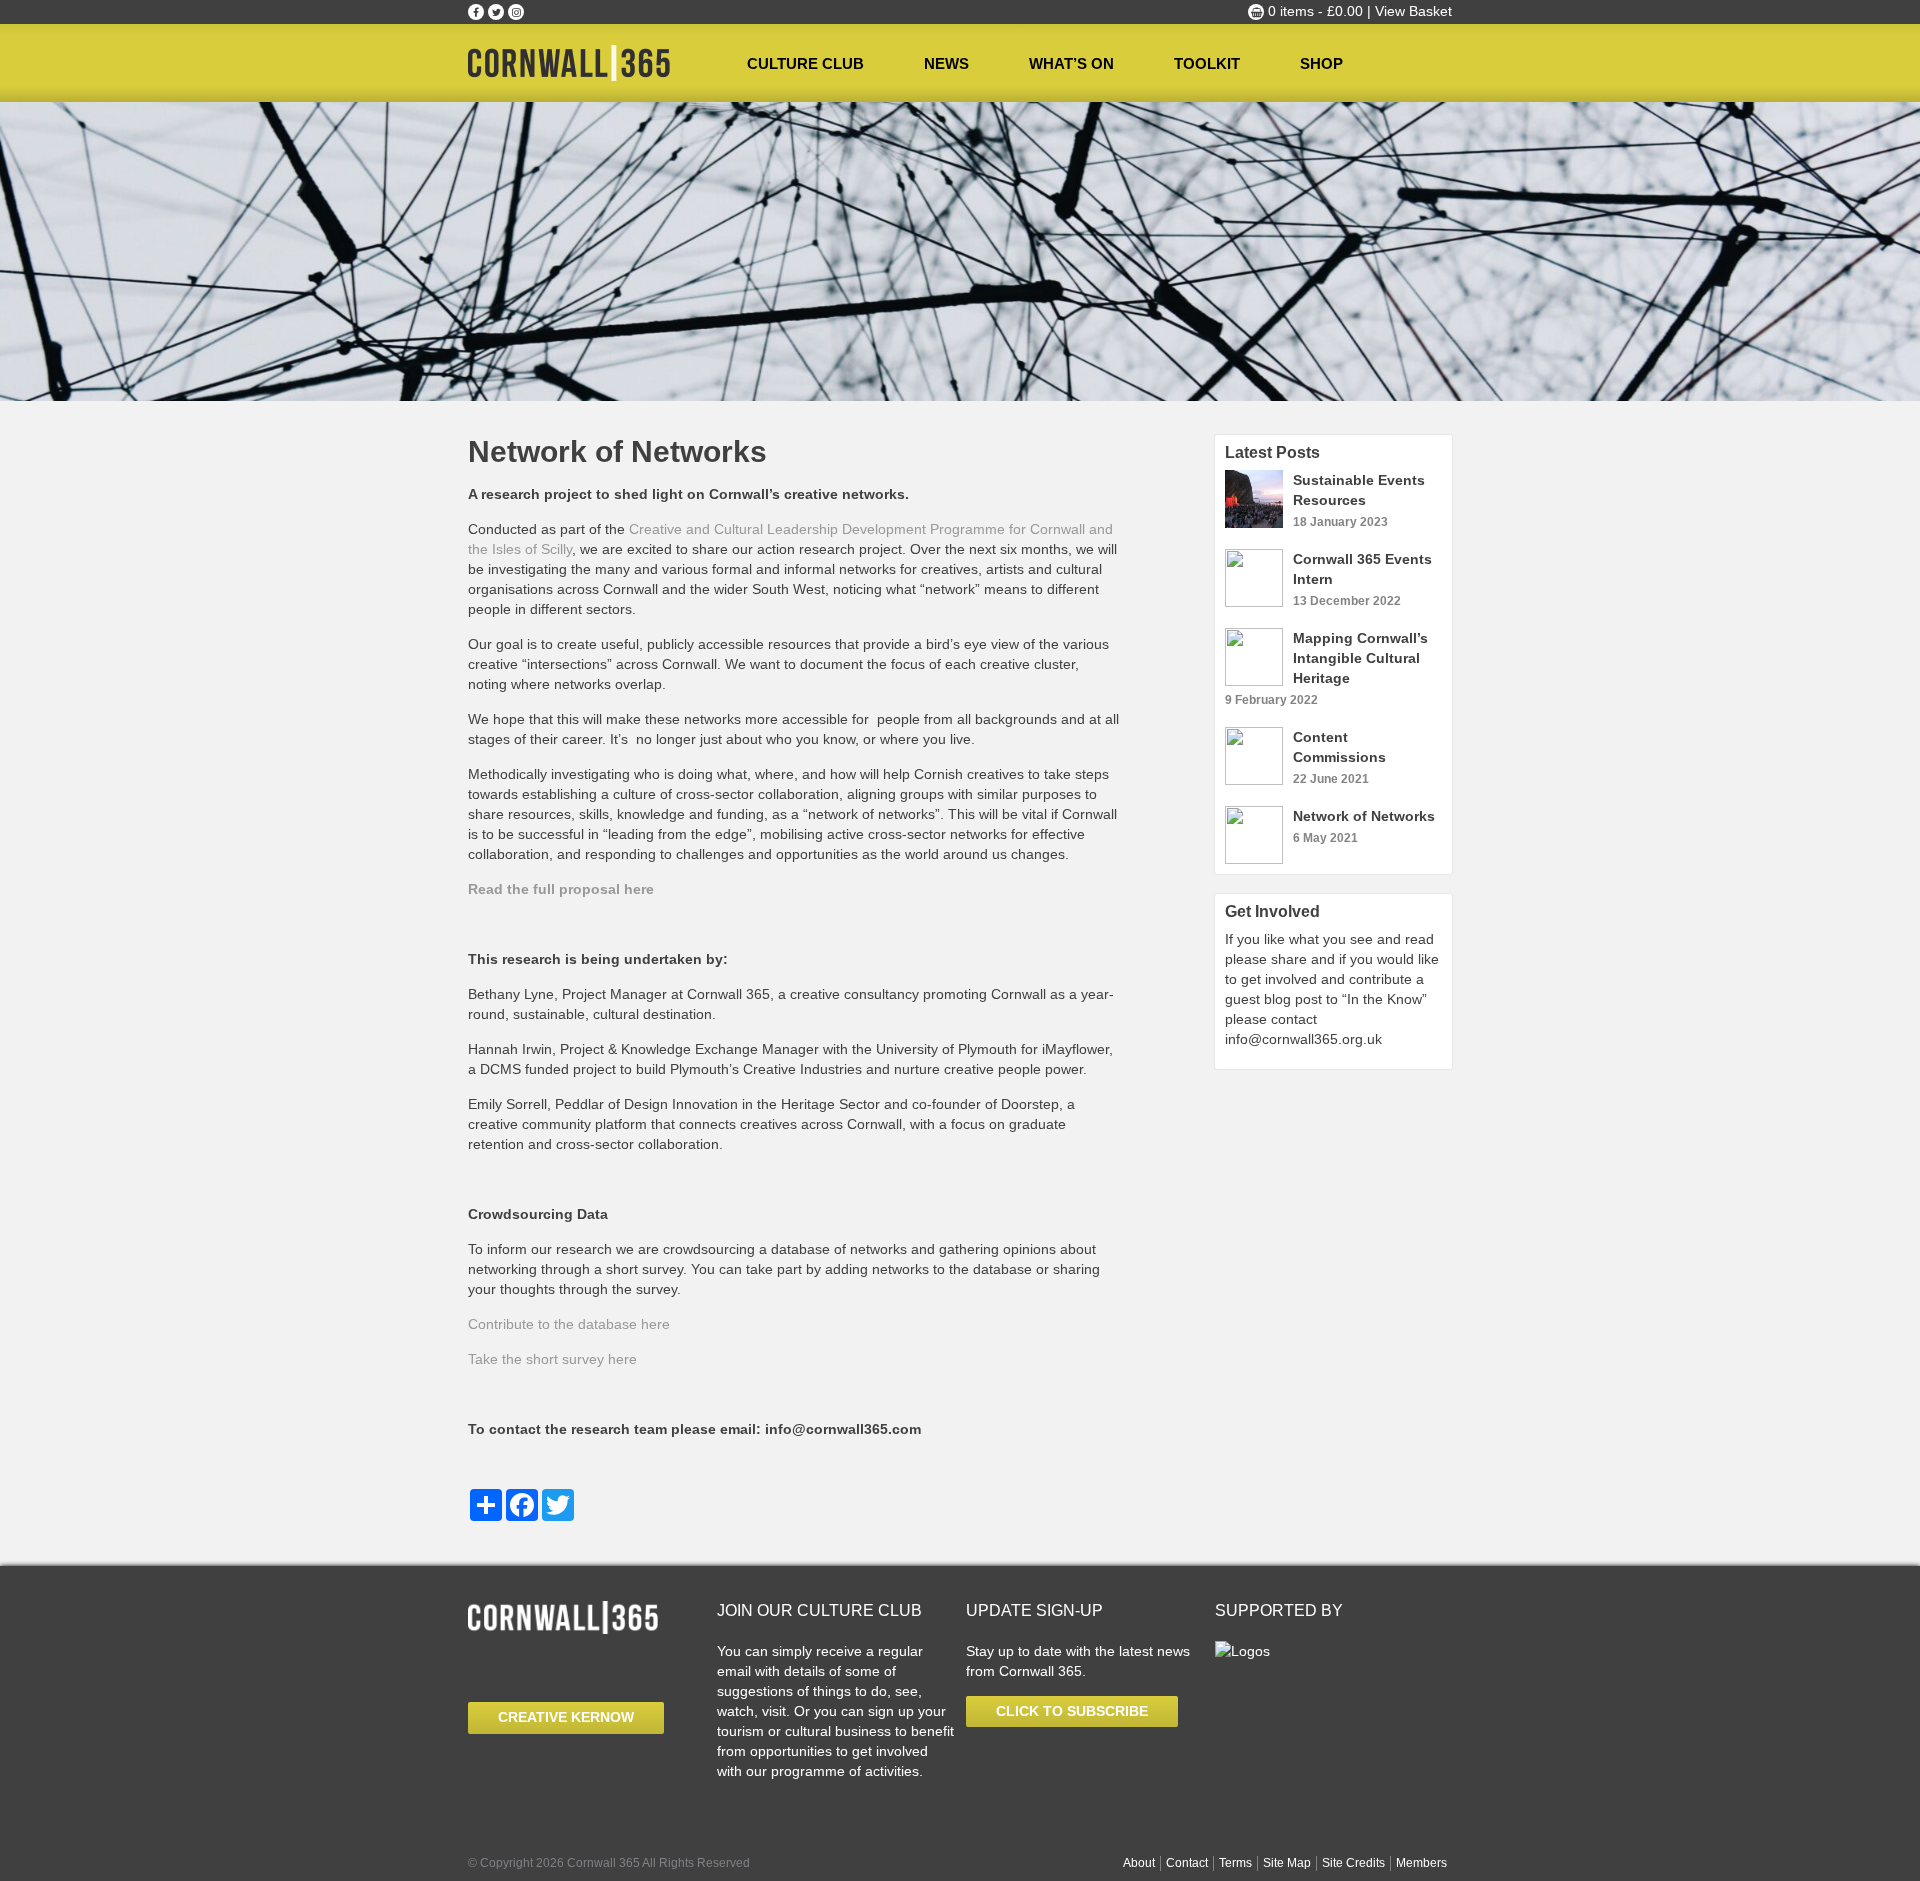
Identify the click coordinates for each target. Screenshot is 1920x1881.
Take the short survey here (552, 1359)
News (946, 63)
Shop (1321, 63)
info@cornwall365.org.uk (1303, 1039)
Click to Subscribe (1072, 1711)
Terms (1235, 1863)
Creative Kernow (566, 1717)
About (1139, 1863)
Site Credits (1353, 1863)
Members (1421, 1863)
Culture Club (805, 63)
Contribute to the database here (571, 1324)
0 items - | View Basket (1358, 11)
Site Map (1287, 1863)
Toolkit (1207, 63)
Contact (1187, 1863)
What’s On (1071, 63)
